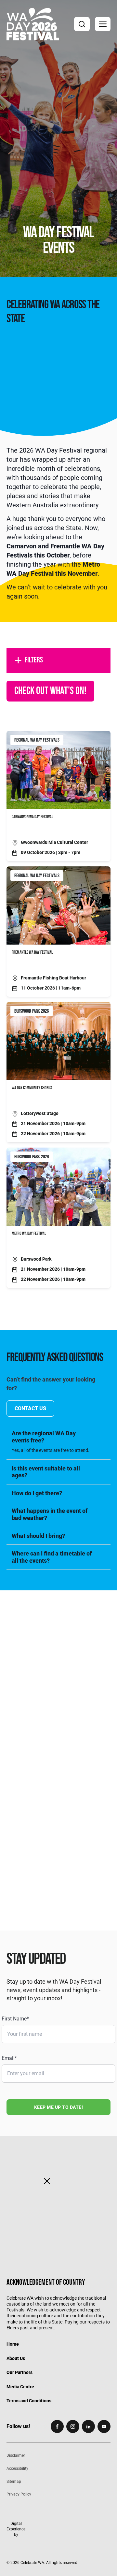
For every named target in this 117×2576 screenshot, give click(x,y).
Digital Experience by (16, 2529)
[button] (103, 24)
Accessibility (17, 2468)
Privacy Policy (19, 2494)
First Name (15, 2019)
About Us (16, 2358)
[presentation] (58, 1655)
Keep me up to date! (59, 2107)
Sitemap (14, 2482)
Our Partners (19, 2372)
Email (9, 2058)
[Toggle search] (82, 24)
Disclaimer (16, 2455)
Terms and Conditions (29, 2401)
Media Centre (20, 2387)
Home (13, 2344)
